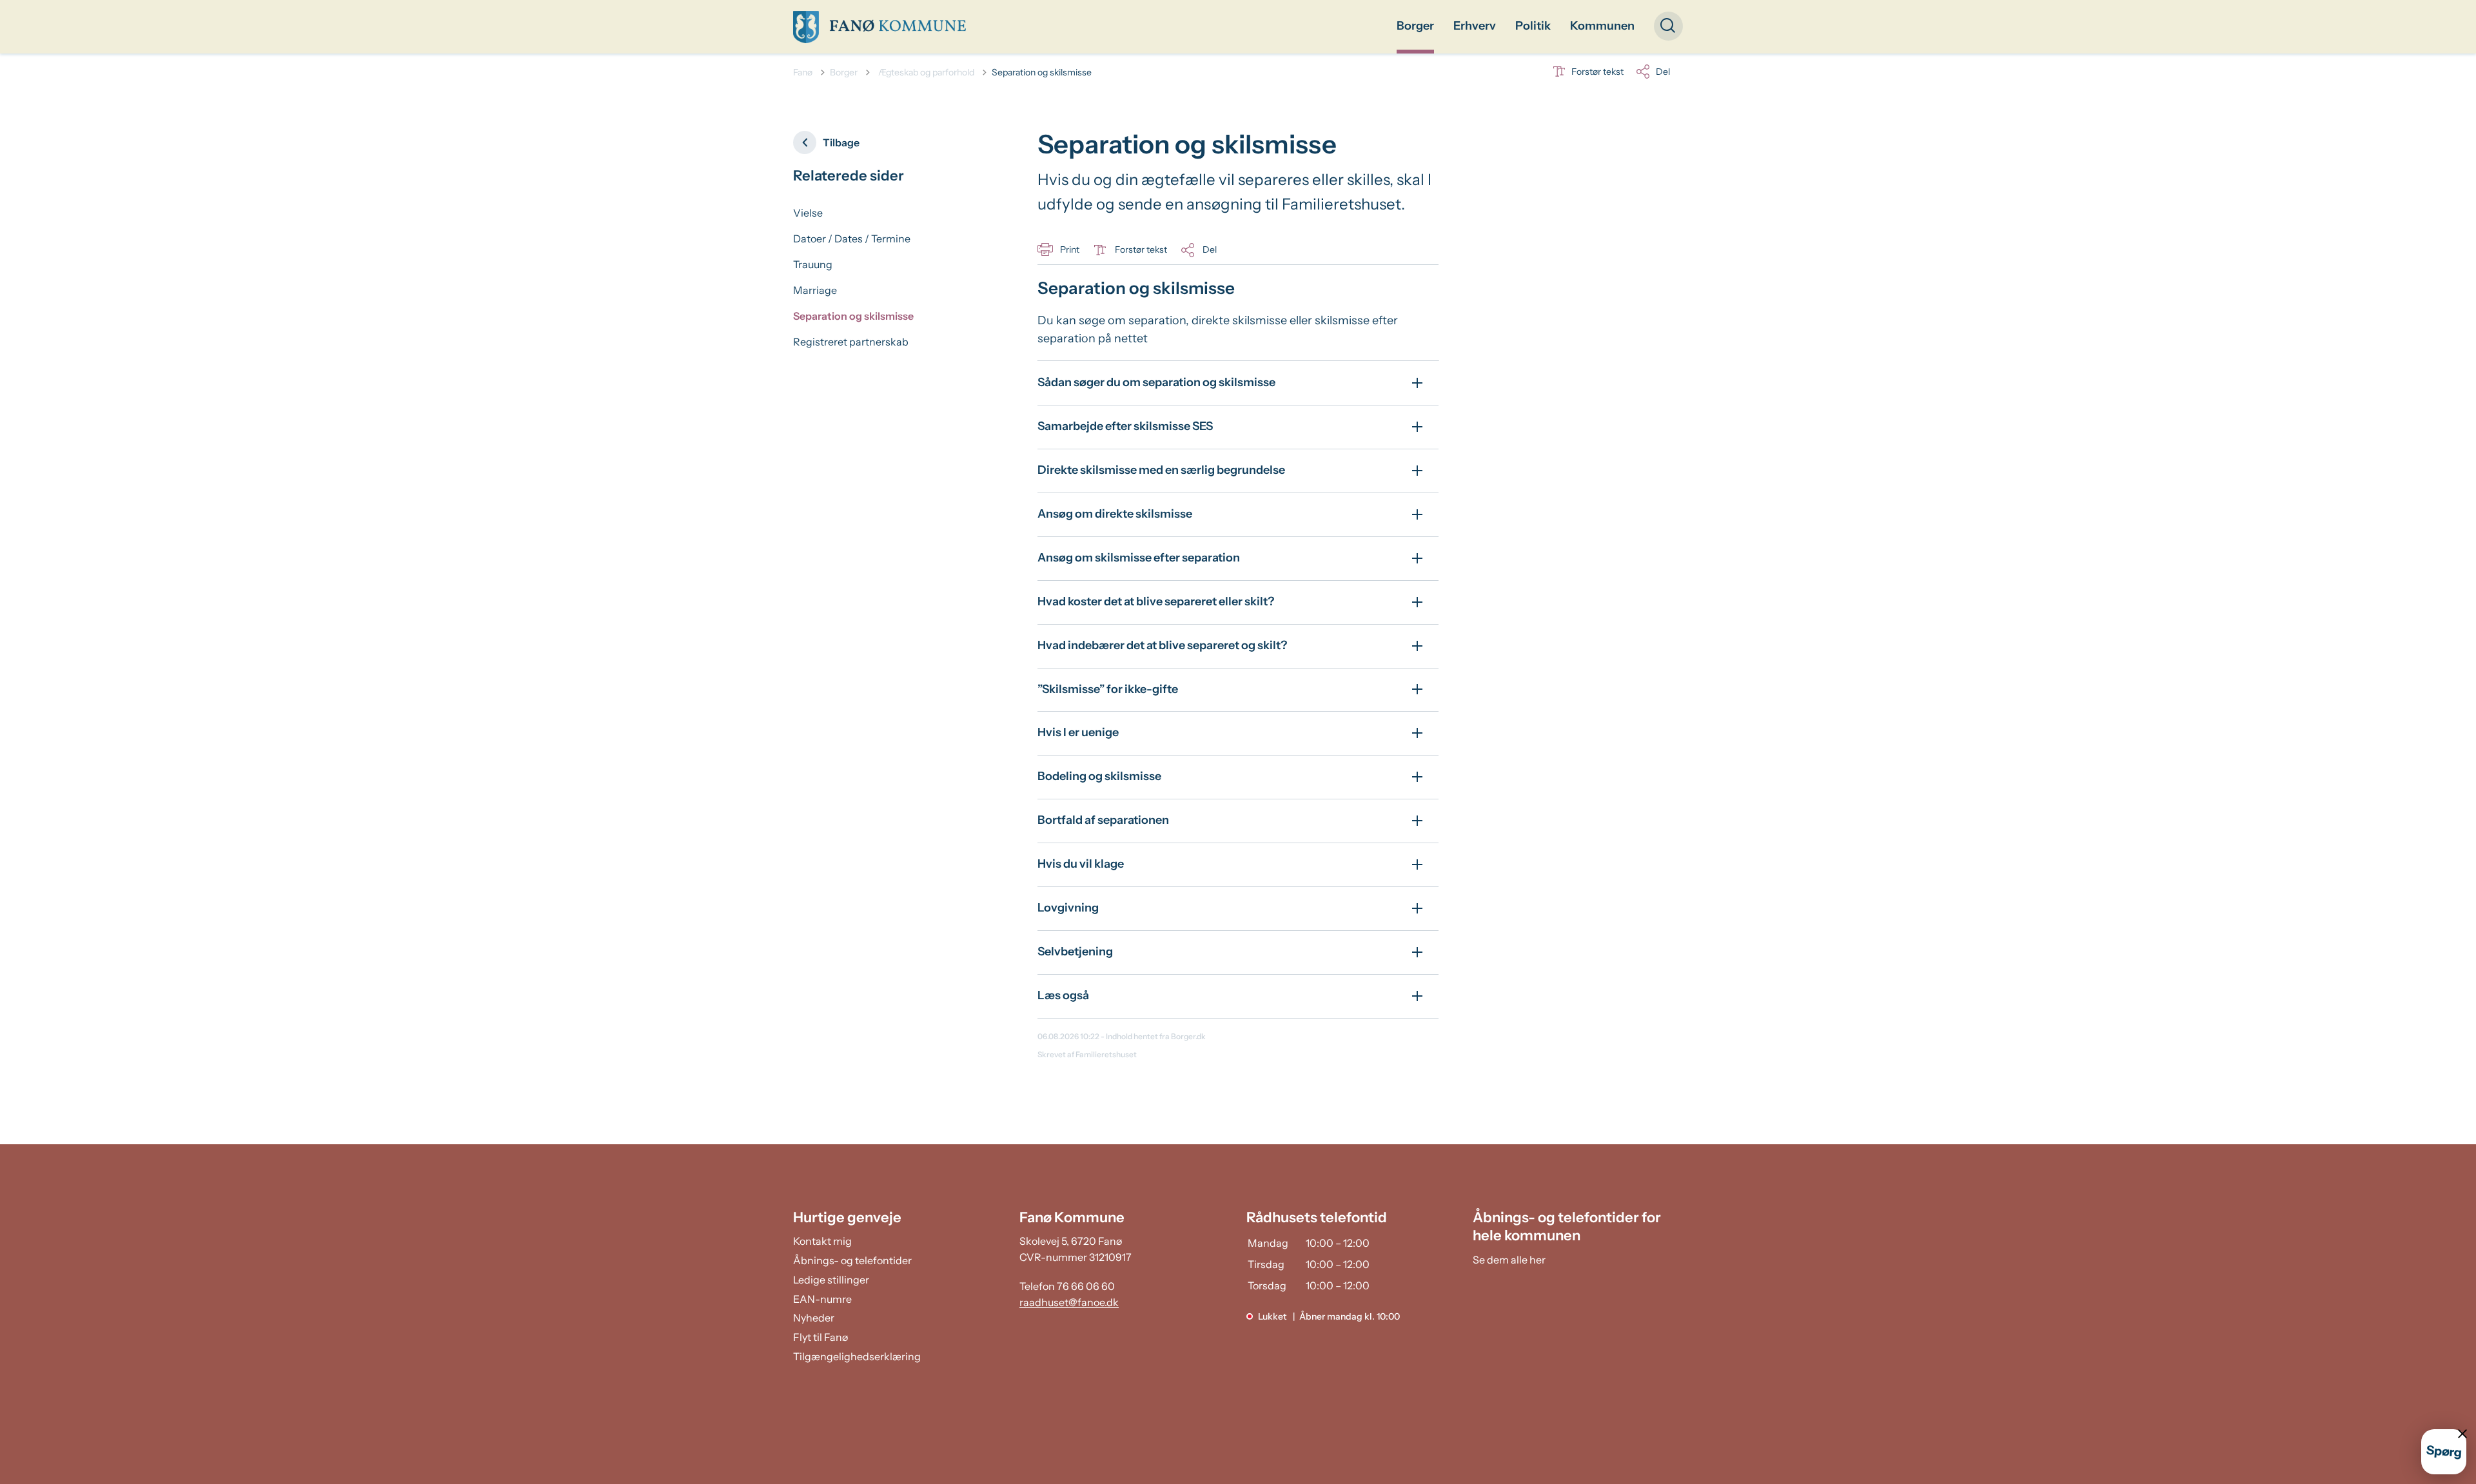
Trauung (813, 264)
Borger (1415, 26)
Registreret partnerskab (851, 342)
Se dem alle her (1509, 1260)
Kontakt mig (822, 1241)
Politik (1533, 26)
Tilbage (841, 142)
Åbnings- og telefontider (852, 1260)
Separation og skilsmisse (853, 316)
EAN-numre (822, 1299)
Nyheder (814, 1318)
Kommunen (1602, 26)
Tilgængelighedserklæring (857, 1356)
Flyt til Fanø (820, 1337)
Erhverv (1475, 26)
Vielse (808, 213)
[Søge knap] (1668, 26)
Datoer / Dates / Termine (852, 239)
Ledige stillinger (831, 1280)
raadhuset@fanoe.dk (1069, 1302)
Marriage (815, 290)
